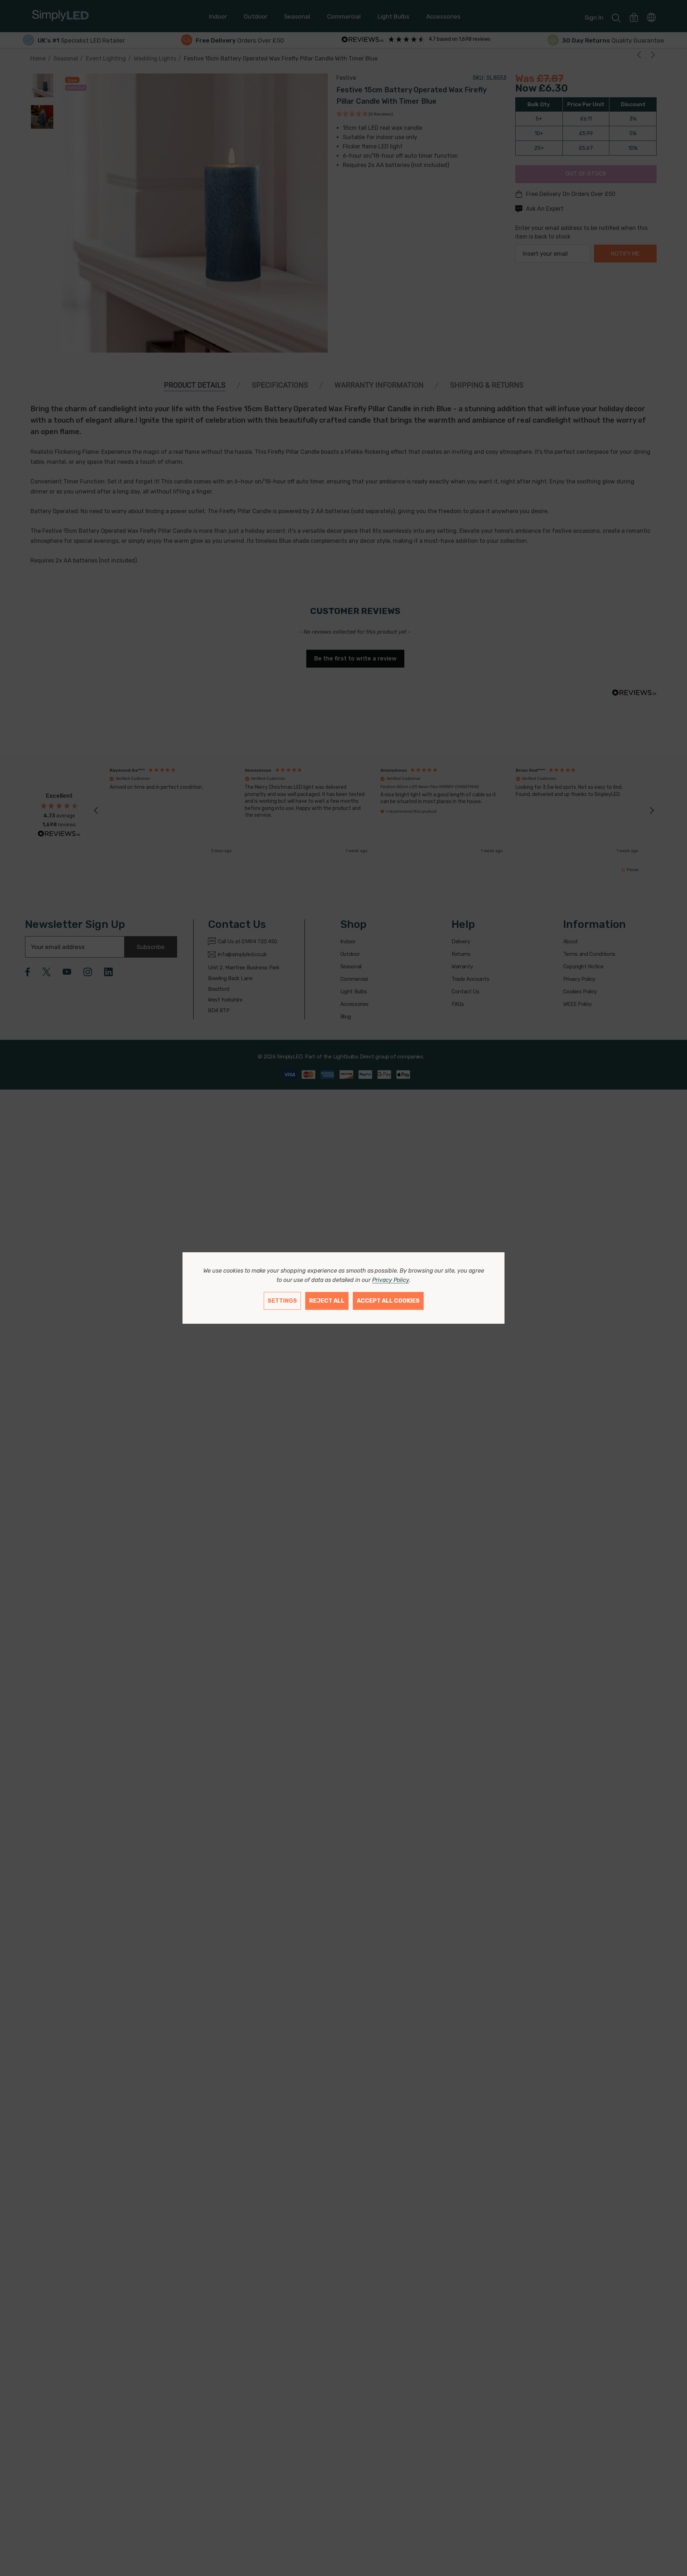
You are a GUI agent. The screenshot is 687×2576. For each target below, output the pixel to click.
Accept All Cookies (388, 1301)
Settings (282, 1301)
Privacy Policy (391, 1280)
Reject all (327, 1301)
